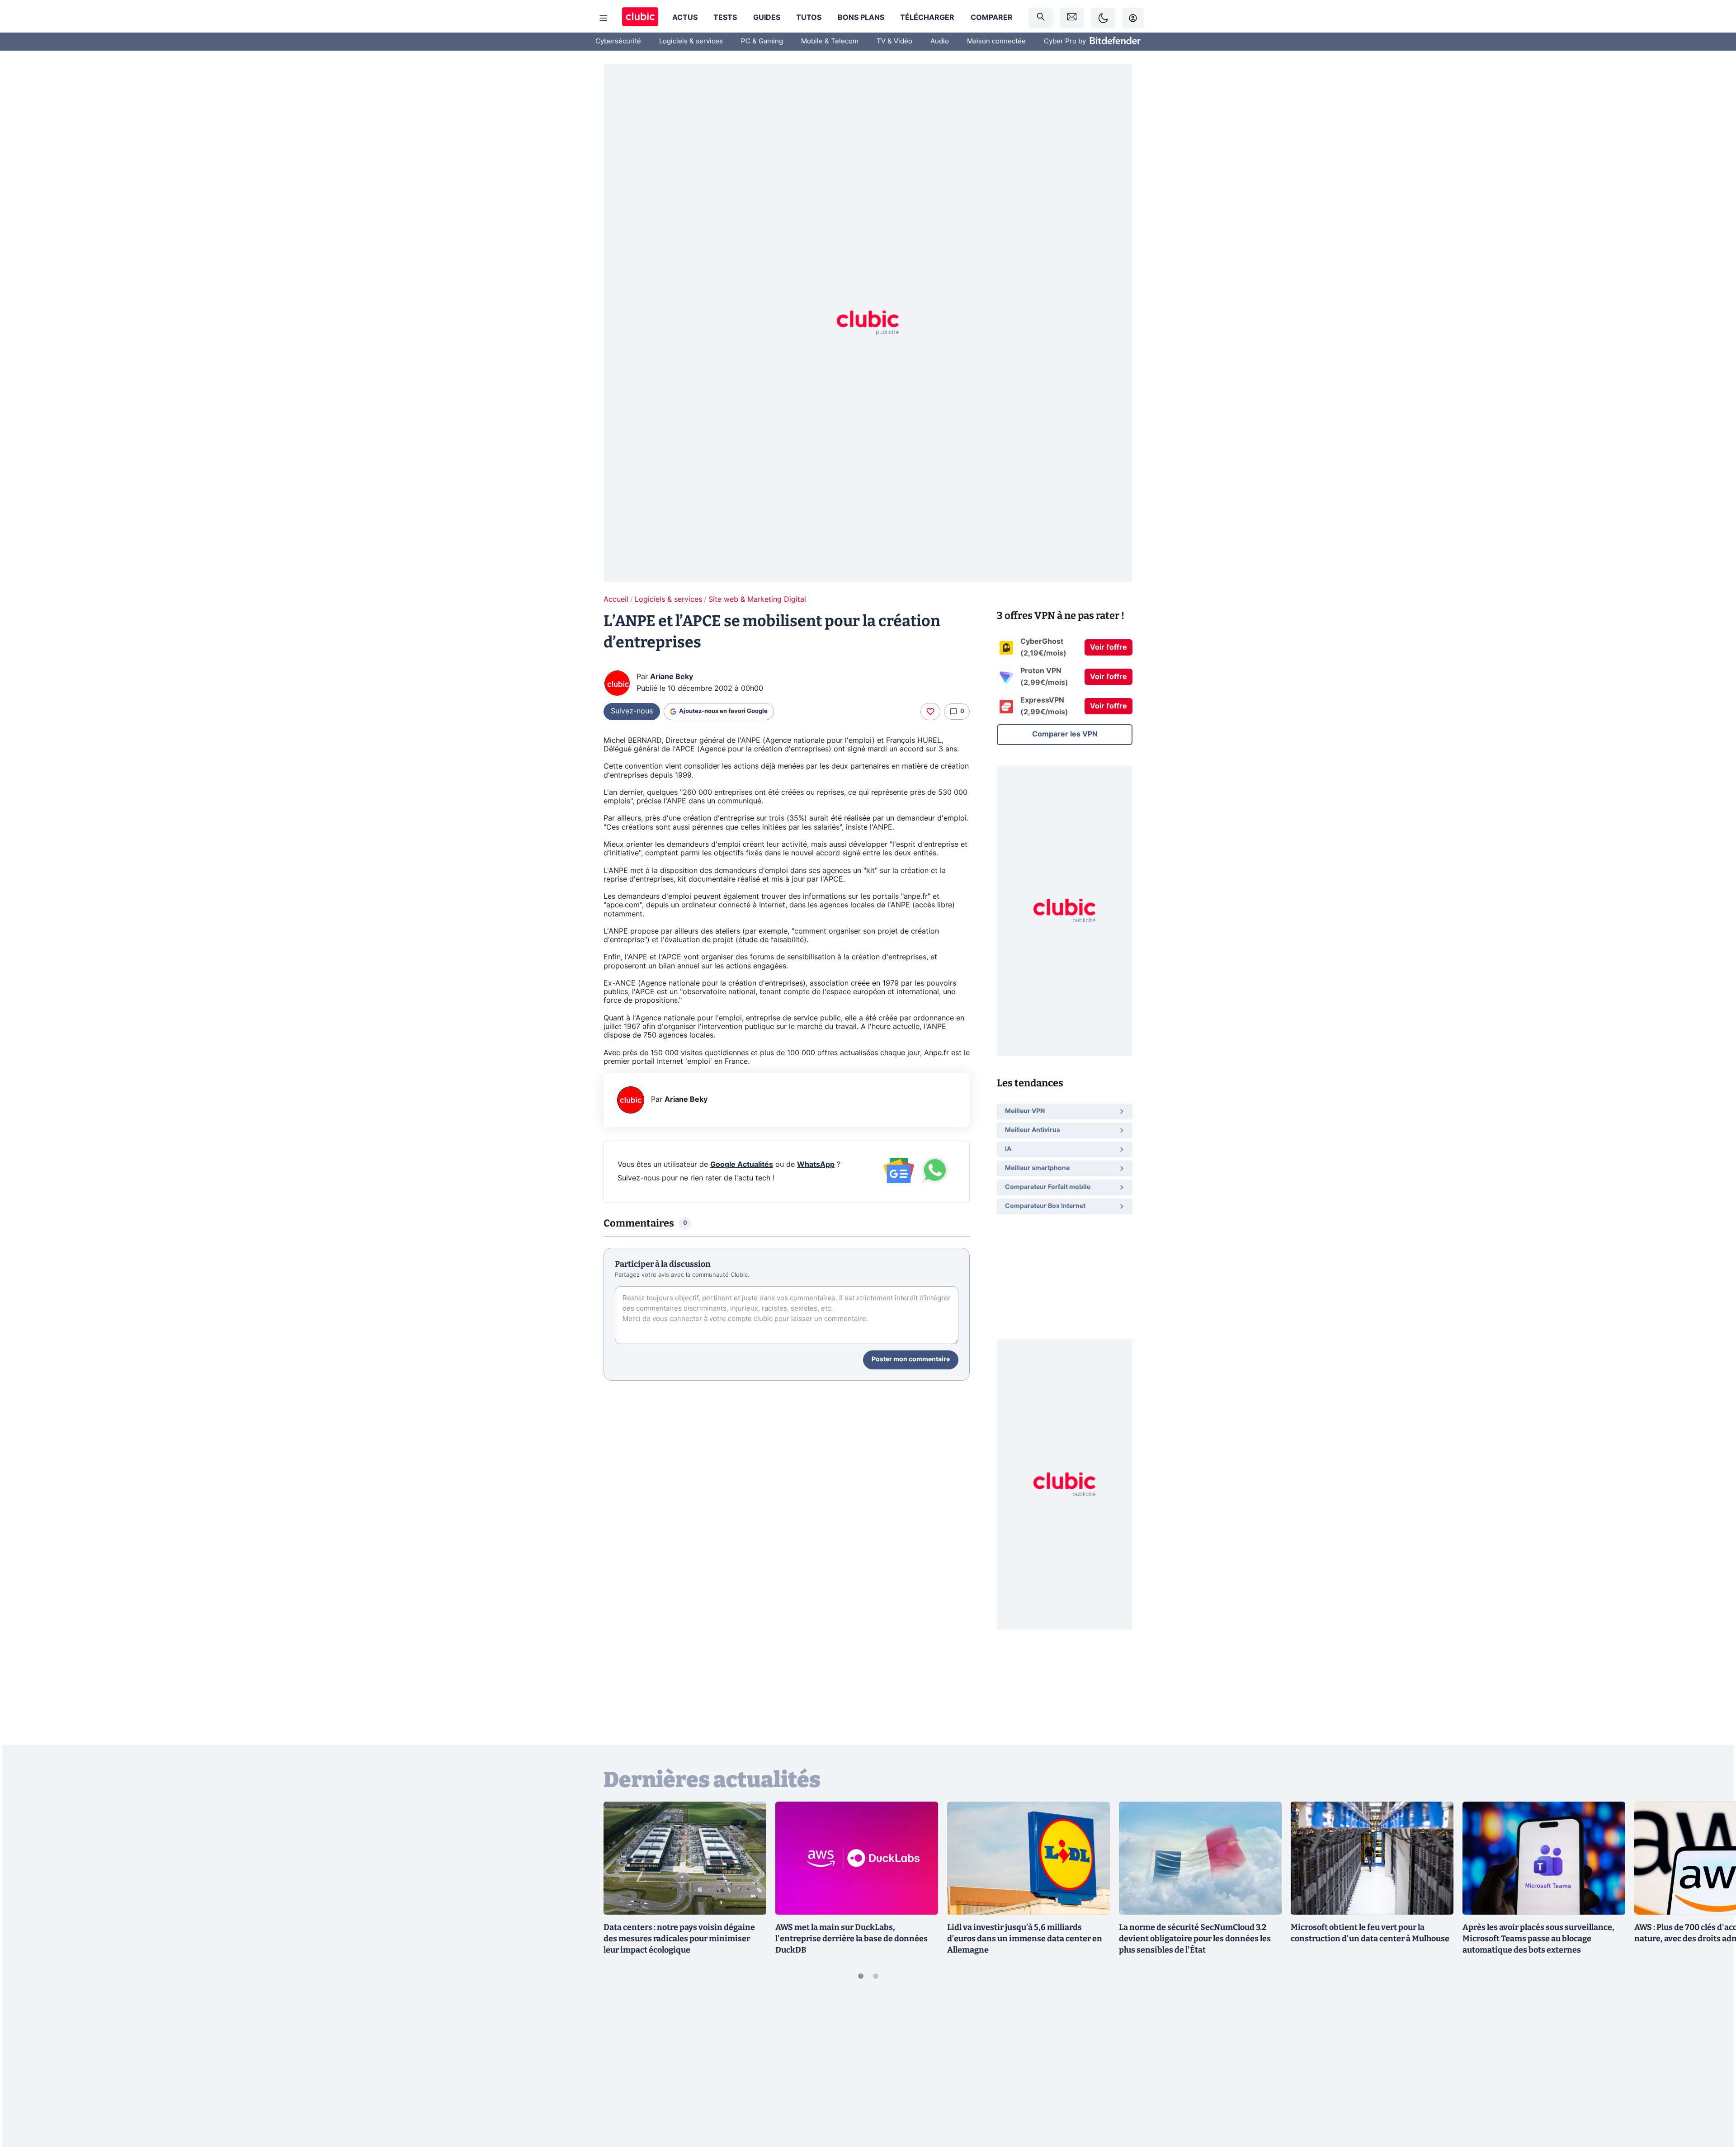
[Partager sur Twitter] (1713, 2100)
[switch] (1103, 18)
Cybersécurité (618, 41)
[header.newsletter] (1072, 18)
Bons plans (861, 18)
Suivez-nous (632, 711)
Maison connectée (996, 41)
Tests (725, 18)
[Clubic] (640, 18)
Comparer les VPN (1065, 734)
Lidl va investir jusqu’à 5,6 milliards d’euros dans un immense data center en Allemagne (1025, 1939)
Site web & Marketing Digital (757, 599)
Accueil (616, 599)
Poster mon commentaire (911, 1359)
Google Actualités (742, 1165)
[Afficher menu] (604, 18)
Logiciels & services (691, 41)
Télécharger (927, 18)
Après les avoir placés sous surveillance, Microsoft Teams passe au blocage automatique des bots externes (1538, 1939)
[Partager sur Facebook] (1713, 2069)
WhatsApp (816, 1165)
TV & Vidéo (894, 41)
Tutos (809, 18)
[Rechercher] (1041, 18)
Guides (767, 18)
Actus (685, 18)
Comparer (992, 18)
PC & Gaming (762, 41)
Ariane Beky (672, 677)
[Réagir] (930, 712)
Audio (940, 41)
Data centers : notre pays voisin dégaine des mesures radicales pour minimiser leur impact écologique (679, 1939)
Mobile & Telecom (830, 41)
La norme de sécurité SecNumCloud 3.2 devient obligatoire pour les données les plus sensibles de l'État (1195, 1939)
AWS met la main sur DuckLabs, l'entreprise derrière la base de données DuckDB (851, 1939)
